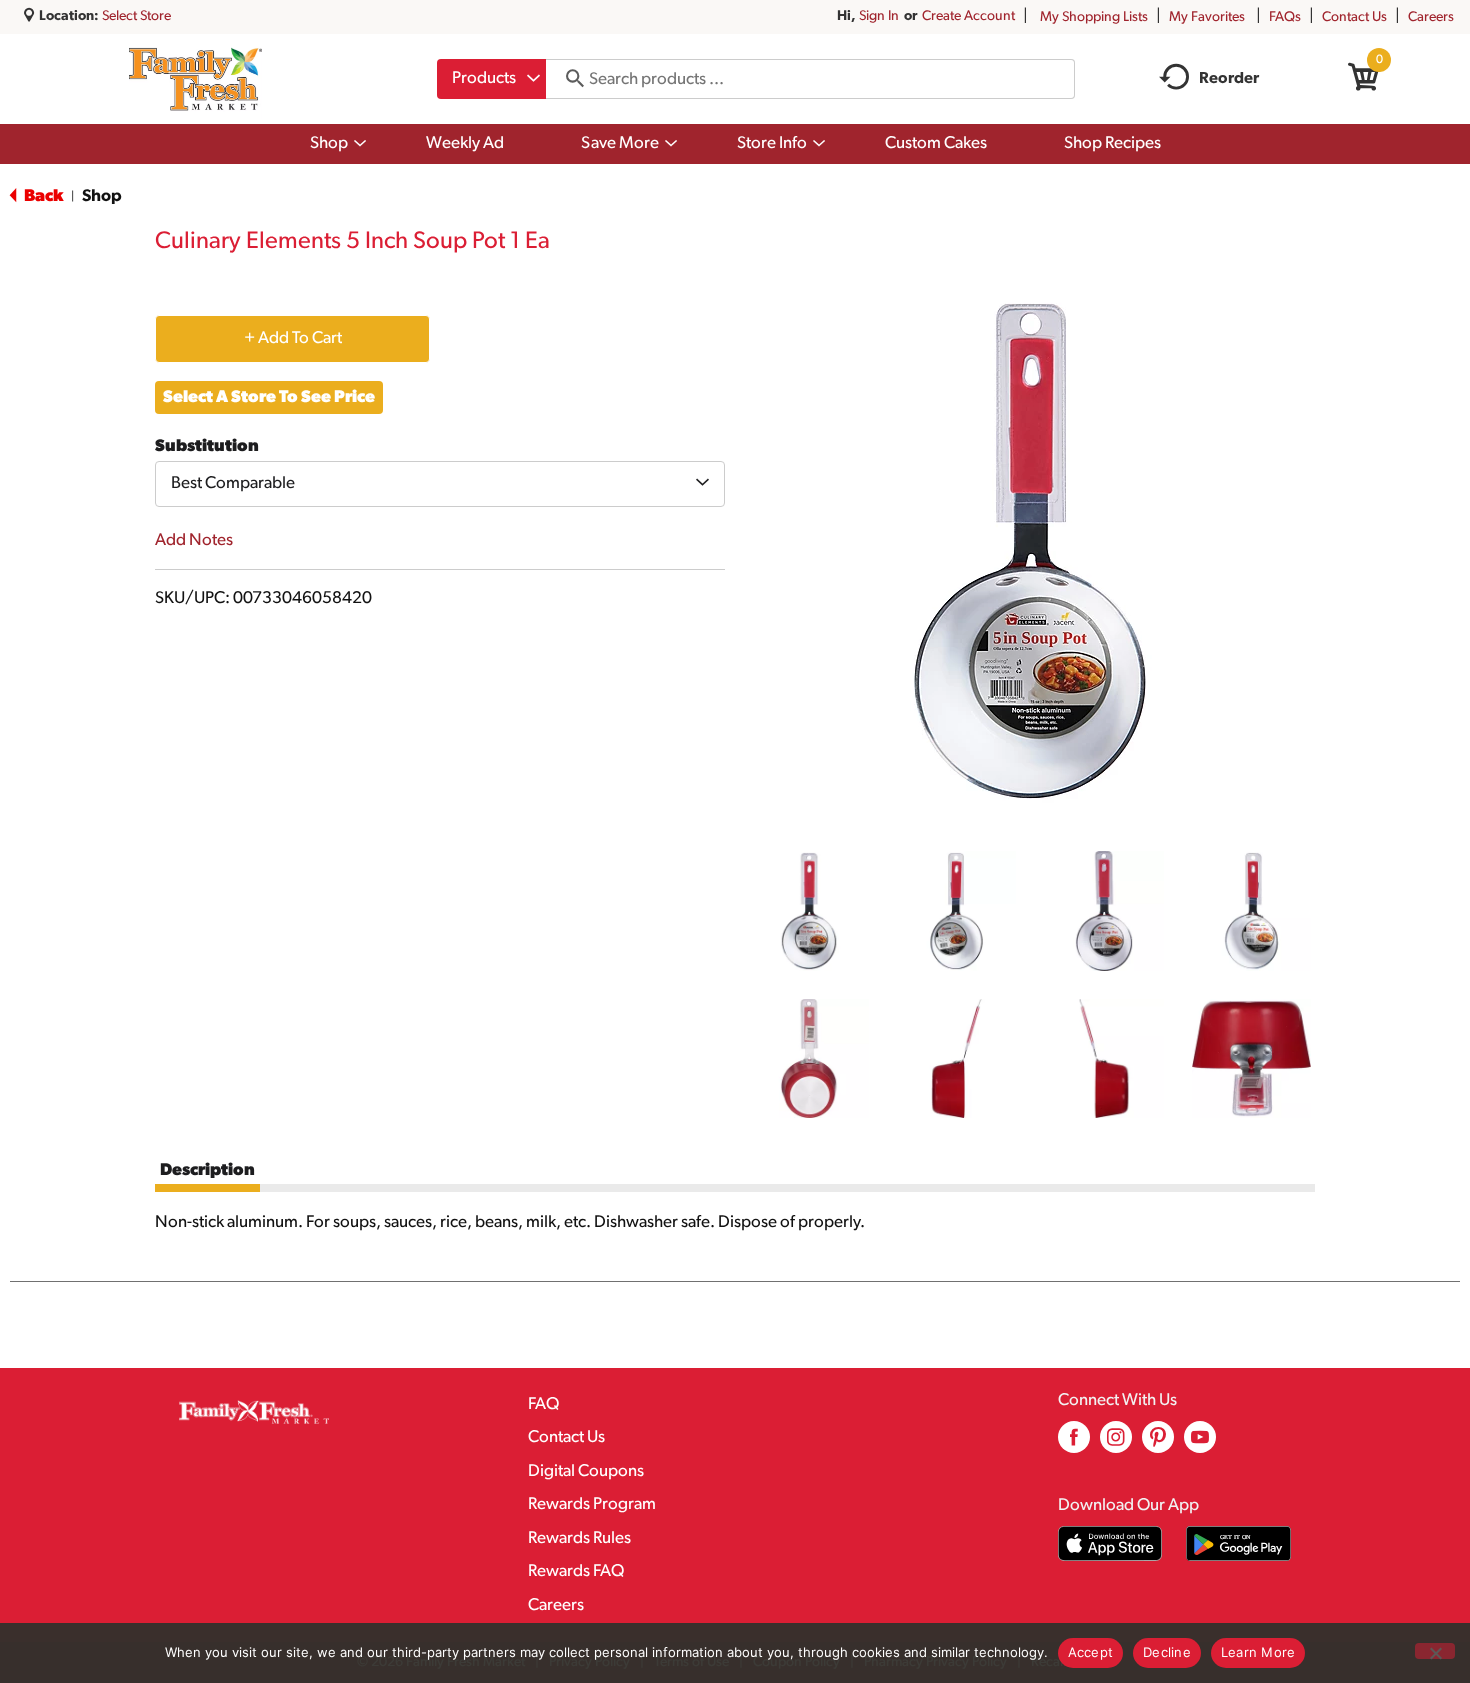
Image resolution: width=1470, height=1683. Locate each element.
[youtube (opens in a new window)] (1200, 1444)
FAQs (1285, 17)
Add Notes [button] (194, 540)
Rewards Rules (579, 1538)
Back (42, 196)
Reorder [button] (1229, 79)
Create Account (968, 16)
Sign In (879, 16)
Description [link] (207, 1170)
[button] (809, 911)
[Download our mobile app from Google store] (1238, 1543)
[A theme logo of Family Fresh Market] (195, 79)
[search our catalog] (568, 79)
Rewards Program (592, 1504)
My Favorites (1207, 17)
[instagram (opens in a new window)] (1116, 1444)
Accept (1091, 1652)
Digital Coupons (586, 1471)
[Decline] (1435, 1651)
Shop (102, 196)
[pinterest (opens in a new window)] (1158, 1444)
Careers (1431, 17)
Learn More (1258, 1652)
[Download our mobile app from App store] (1110, 1543)
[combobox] (491, 79)
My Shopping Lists (1094, 17)
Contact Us (1354, 17)
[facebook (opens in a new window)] (1074, 1444)
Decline (1167, 1652)
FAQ (543, 1404)
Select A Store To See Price (269, 397)
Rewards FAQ (576, 1571)
